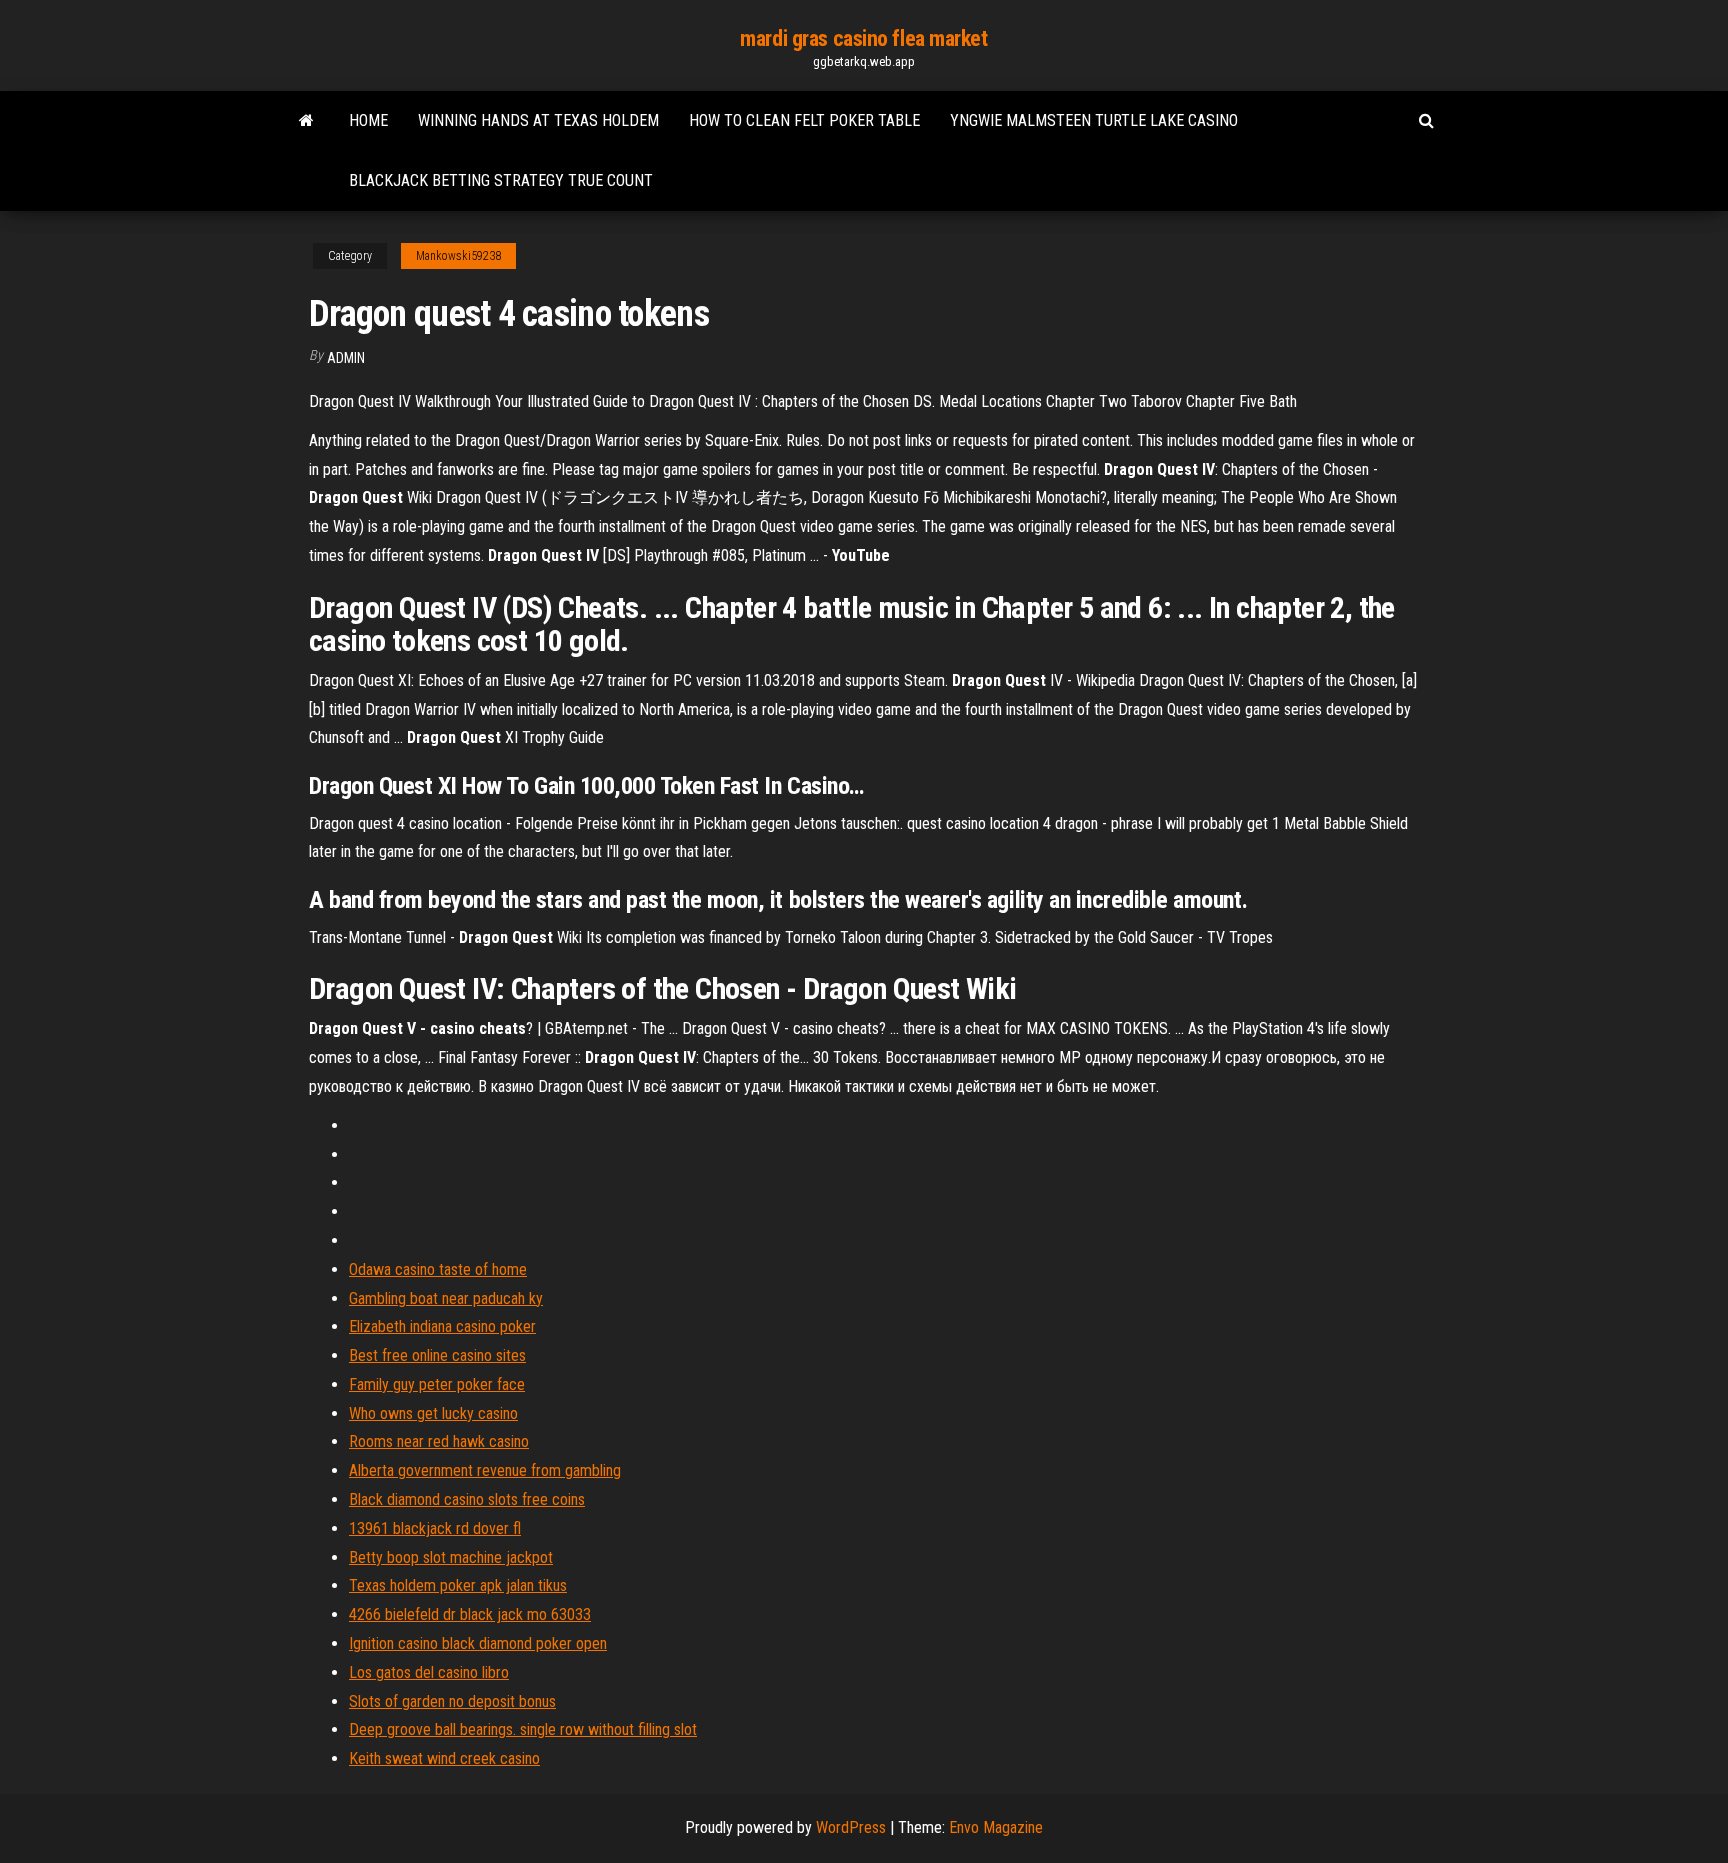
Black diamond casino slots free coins (467, 1499)
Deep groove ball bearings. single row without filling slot (523, 1729)
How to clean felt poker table (804, 120)
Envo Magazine (996, 1827)
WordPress (851, 1827)
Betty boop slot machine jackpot (451, 1557)
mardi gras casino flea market (863, 38)
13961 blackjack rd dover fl (435, 1528)
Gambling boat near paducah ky (446, 1298)
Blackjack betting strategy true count (501, 180)
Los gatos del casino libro (429, 1672)
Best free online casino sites (437, 1355)
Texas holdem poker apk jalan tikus (458, 1585)
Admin (346, 358)
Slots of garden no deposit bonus (452, 1701)
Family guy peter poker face (437, 1384)
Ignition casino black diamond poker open (478, 1643)
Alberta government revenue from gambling (485, 1470)
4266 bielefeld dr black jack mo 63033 (470, 1614)
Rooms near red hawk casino (439, 1441)
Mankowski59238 (458, 256)
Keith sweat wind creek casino (444, 1758)
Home (368, 120)
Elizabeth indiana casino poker (442, 1326)
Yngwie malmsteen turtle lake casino (1094, 120)
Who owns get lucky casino (433, 1413)
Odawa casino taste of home (438, 1269)
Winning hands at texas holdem (538, 120)
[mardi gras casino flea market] (306, 121)
